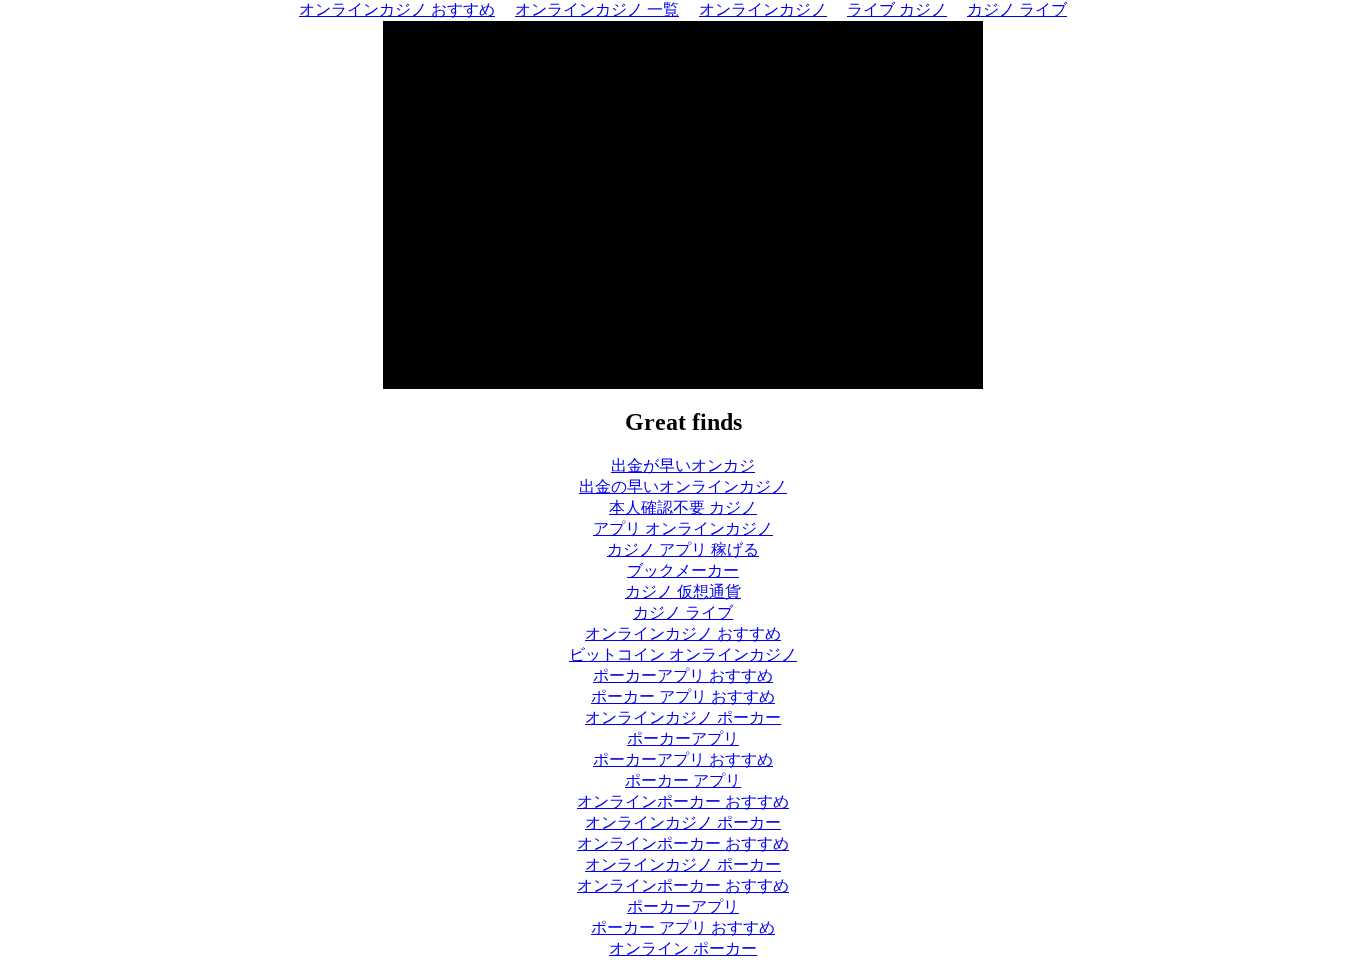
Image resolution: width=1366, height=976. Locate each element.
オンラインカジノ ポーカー (683, 717)
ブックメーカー (683, 570)
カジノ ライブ (683, 612)
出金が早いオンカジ (683, 465)
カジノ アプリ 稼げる (683, 549)
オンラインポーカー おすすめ (683, 801)
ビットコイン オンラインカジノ (683, 654)
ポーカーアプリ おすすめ (683, 675)
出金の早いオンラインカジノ (683, 486)
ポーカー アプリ (683, 780)
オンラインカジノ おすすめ (683, 633)
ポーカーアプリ (683, 738)
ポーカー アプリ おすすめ (683, 696)
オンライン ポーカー (683, 948)
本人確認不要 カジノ (683, 507)
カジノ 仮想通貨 (683, 591)
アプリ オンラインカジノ (683, 528)
